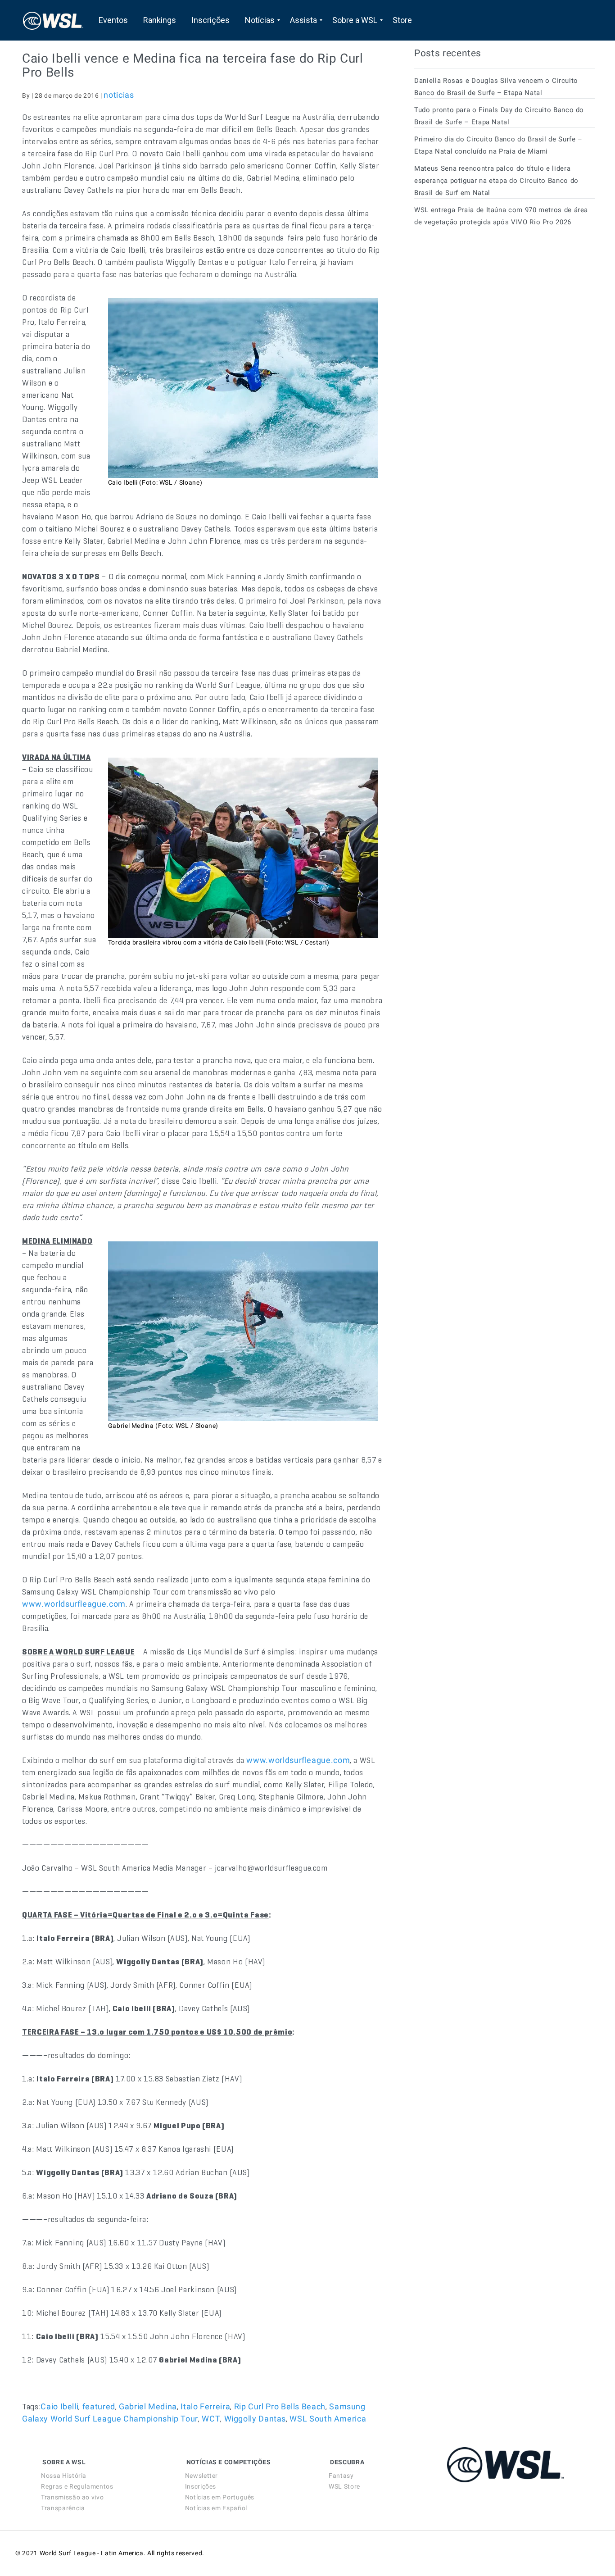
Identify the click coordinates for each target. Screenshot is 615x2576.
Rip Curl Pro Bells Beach (280, 2406)
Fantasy (341, 2476)
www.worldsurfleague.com (74, 1604)
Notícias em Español (216, 2508)
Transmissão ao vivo (72, 2497)
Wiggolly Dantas (255, 2419)
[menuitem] (113, 20)
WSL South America (328, 2419)
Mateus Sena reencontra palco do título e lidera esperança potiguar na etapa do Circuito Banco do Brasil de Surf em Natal (496, 181)
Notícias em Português (220, 2497)
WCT (211, 2419)
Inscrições (201, 2486)
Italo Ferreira (205, 2406)
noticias (119, 95)
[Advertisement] (482, 315)
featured (99, 2406)
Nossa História (64, 2476)
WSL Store (344, 2486)
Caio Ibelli (59, 2406)
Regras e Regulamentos (77, 2486)
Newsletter (201, 2476)
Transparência (63, 2508)
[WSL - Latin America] (53, 20)
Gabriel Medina (148, 2406)
